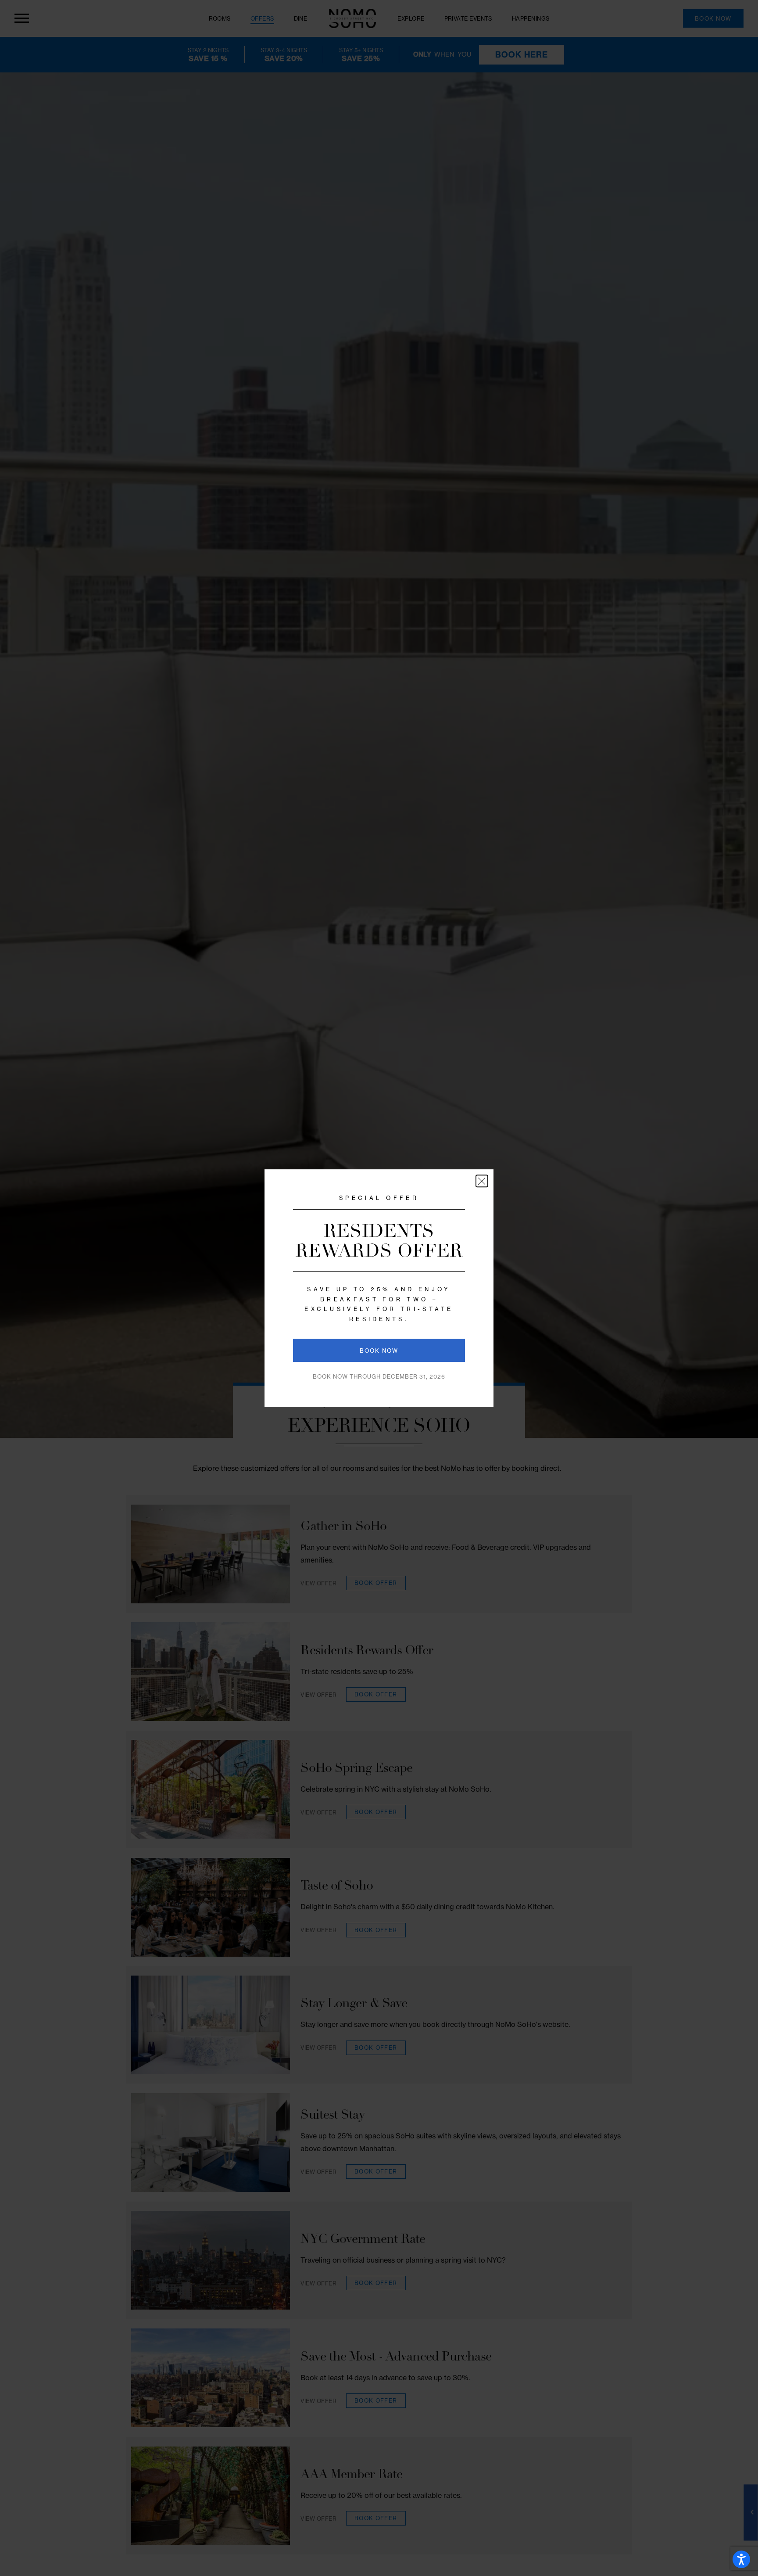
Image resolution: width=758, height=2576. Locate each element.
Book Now (379, 1351)
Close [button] (482, 1181)
